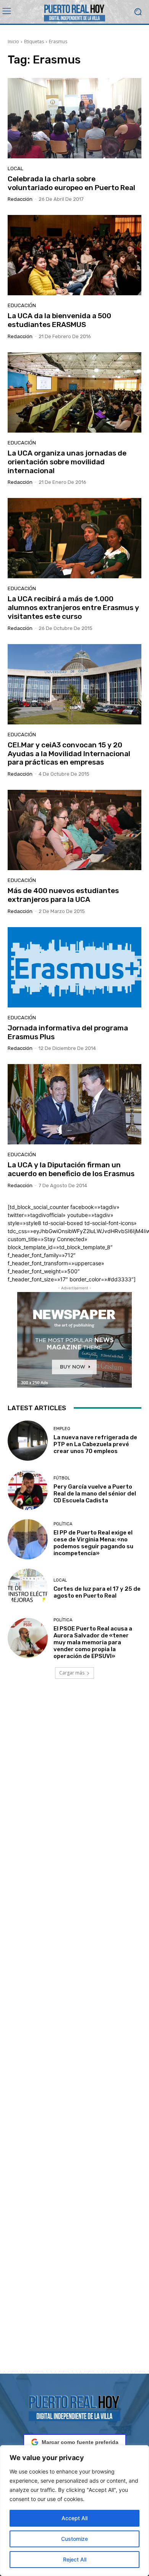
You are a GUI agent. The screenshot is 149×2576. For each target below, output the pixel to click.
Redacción (20, 199)
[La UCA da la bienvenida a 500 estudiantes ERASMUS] (74, 255)
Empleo (62, 1429)
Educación (22, 305)
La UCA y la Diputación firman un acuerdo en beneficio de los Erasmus (71, 1169)
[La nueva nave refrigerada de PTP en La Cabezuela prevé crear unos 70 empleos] (28, 1441)
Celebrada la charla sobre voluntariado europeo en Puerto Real (71, 183)
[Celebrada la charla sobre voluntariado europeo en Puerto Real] (74, 118)
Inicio (13, 41)
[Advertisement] (74, 2034)
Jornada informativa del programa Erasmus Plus (68, 1032)
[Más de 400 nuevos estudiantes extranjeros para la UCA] (74, 830)
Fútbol (62, 1478)
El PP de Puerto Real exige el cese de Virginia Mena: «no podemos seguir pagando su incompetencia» (93, 1543)
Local (15, 168)
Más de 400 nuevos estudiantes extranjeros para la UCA (63, 895)
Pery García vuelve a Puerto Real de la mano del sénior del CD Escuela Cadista (95, 1494)
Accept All (74, 2518)
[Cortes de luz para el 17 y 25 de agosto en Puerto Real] (28, 1589)
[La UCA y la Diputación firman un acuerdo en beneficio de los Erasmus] (74, 1104)
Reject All (75, 2559)
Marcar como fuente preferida (80, 2442)
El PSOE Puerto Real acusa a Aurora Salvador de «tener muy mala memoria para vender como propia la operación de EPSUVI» (93, 1642)
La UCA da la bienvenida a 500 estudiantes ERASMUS (59, 320)
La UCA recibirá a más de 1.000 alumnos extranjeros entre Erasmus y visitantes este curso (73, 608)
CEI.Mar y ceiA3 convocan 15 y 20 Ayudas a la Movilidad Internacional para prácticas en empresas (69, 754)
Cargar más (72, 1673)
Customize (74, 2539)
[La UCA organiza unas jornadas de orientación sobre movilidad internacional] (74, 392)
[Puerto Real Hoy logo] (74, 2407)
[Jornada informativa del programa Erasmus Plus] (74, 967)
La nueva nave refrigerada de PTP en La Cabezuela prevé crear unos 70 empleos (95, 1444)
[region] (74, 2511)
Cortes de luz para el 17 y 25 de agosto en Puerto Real (97, 1592)
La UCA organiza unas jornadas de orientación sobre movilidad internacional (67, 462)
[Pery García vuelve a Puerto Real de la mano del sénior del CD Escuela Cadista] (28, 1490)
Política (63, 1524)
